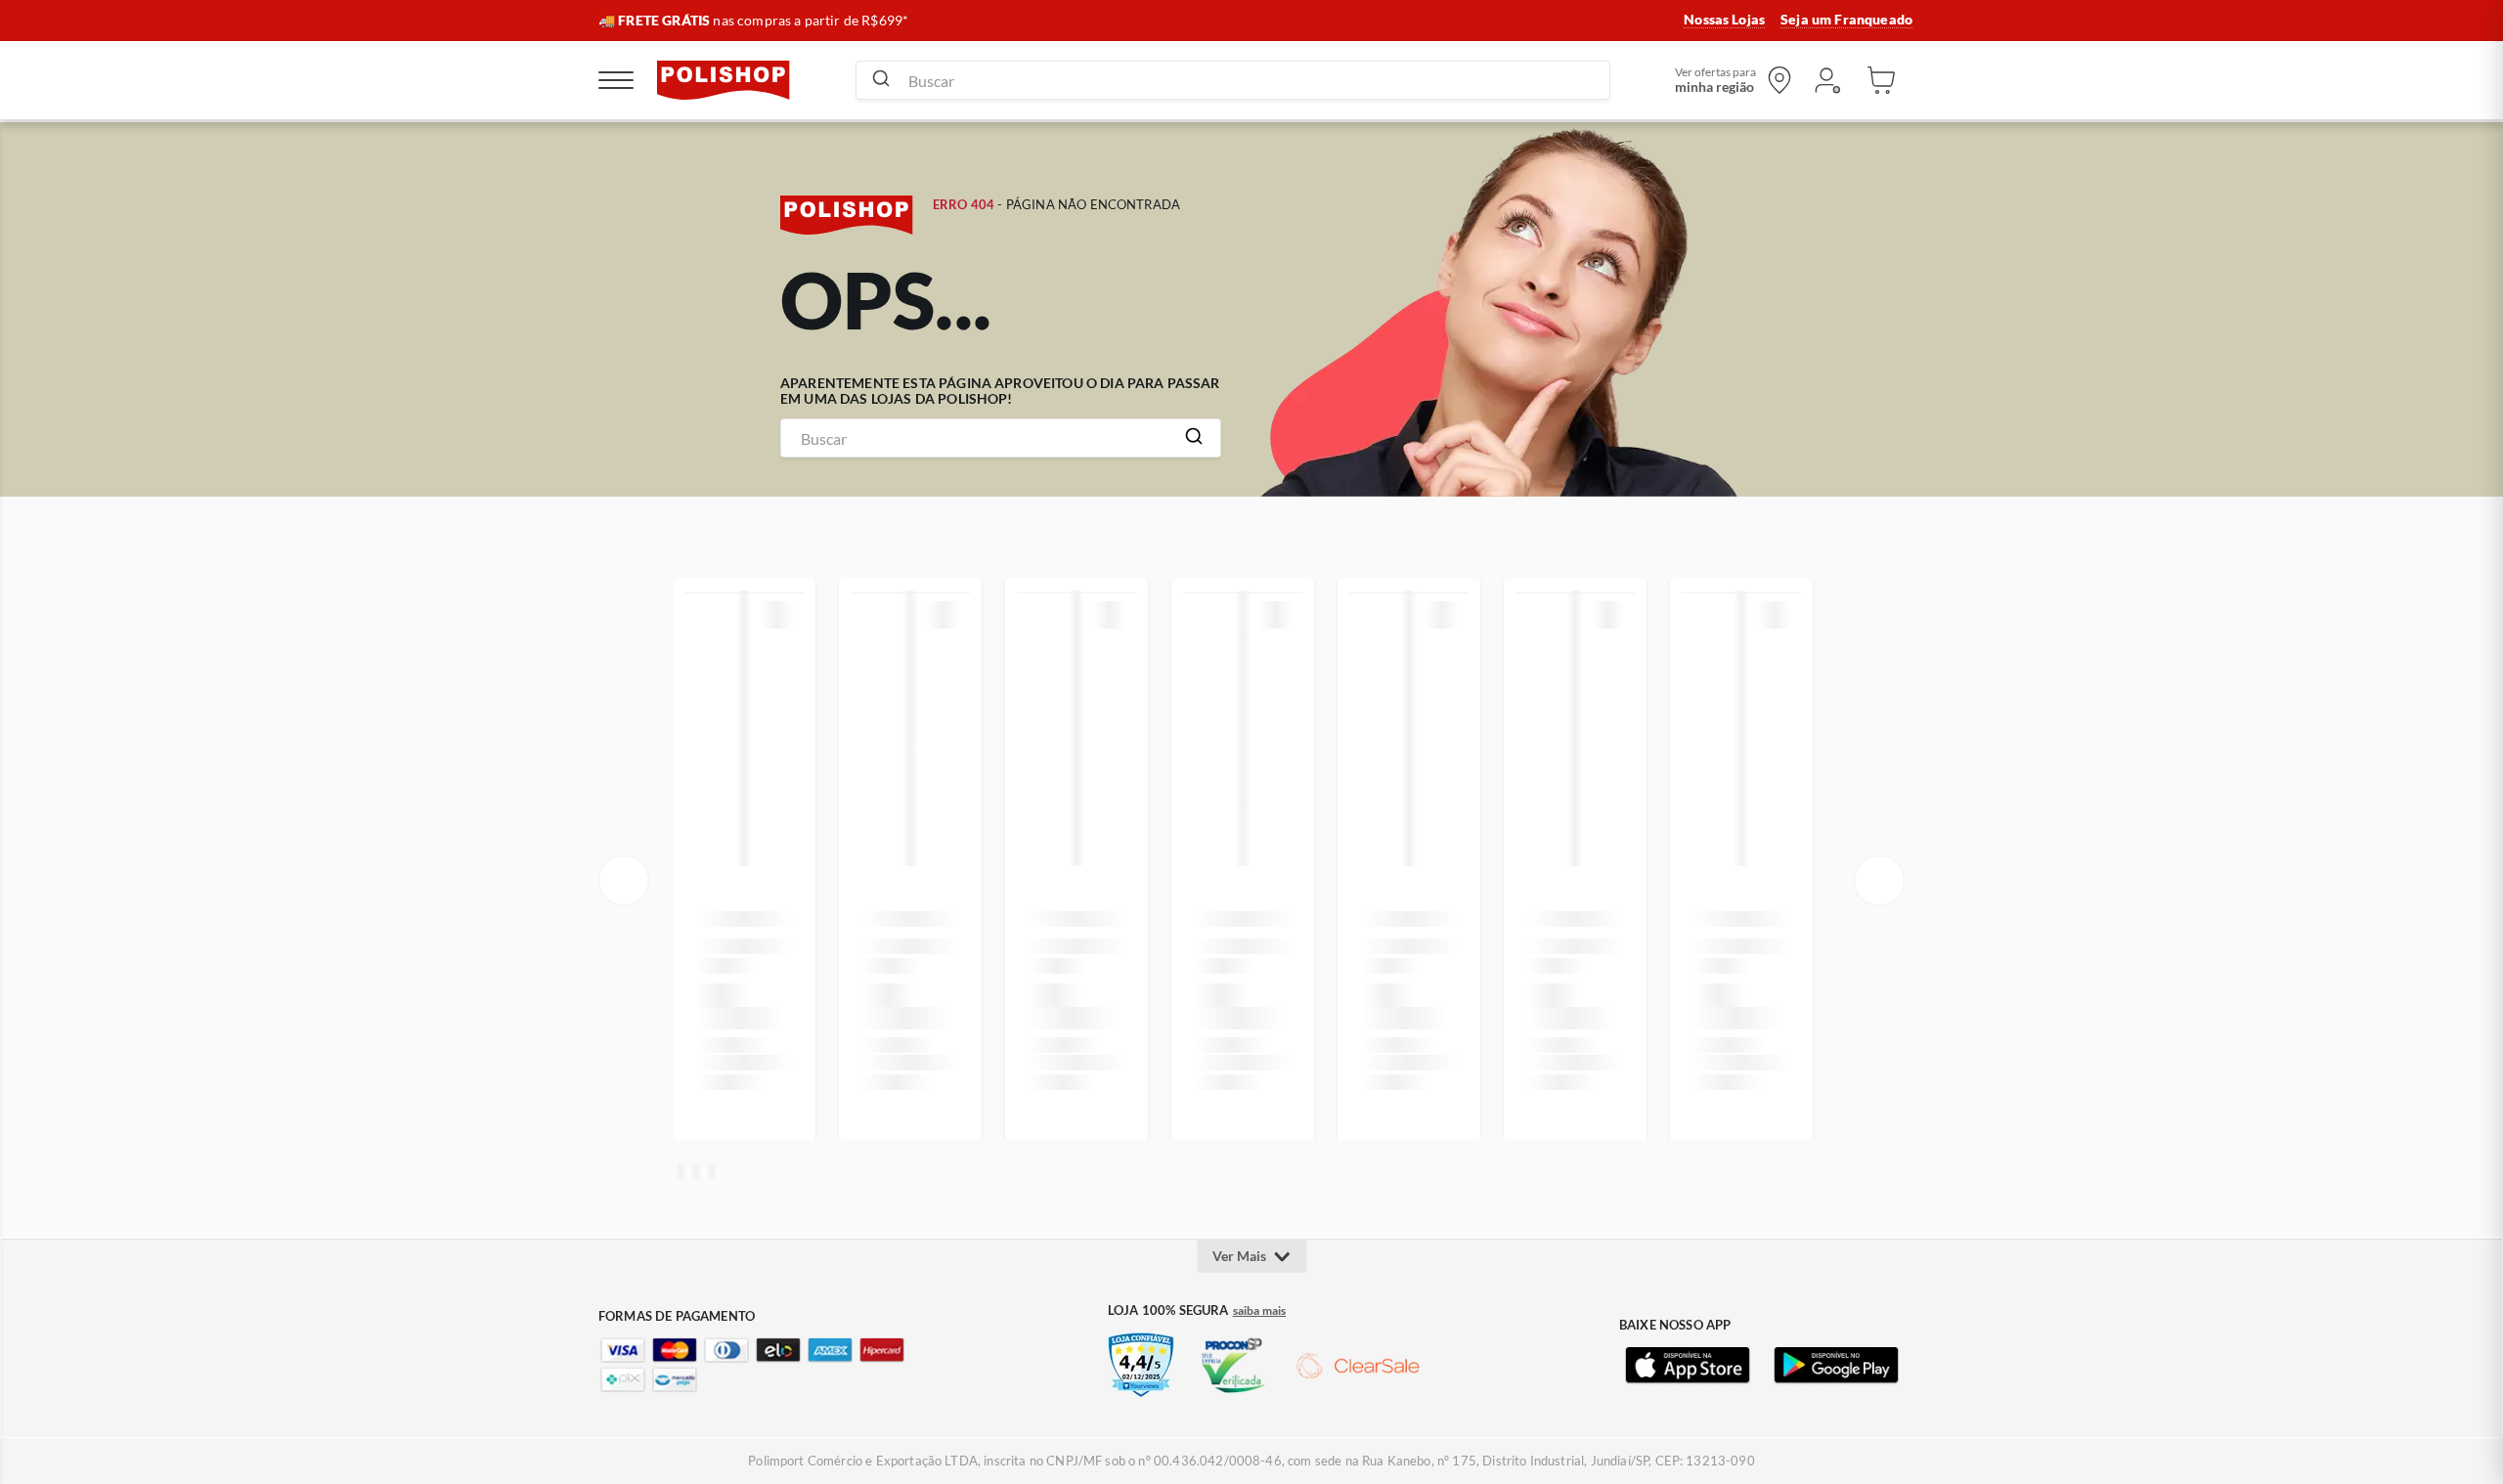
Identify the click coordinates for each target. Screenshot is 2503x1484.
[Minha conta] (1826, 80)
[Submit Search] (881, 80)
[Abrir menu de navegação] (616, 80)
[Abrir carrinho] (1881, 80)
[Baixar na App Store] (1688, 1366)
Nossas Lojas (1724, 20)
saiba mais (1260, 1311)
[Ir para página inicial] (724, 80)
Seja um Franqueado (1846, 20)
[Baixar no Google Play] (1836, 1366)
